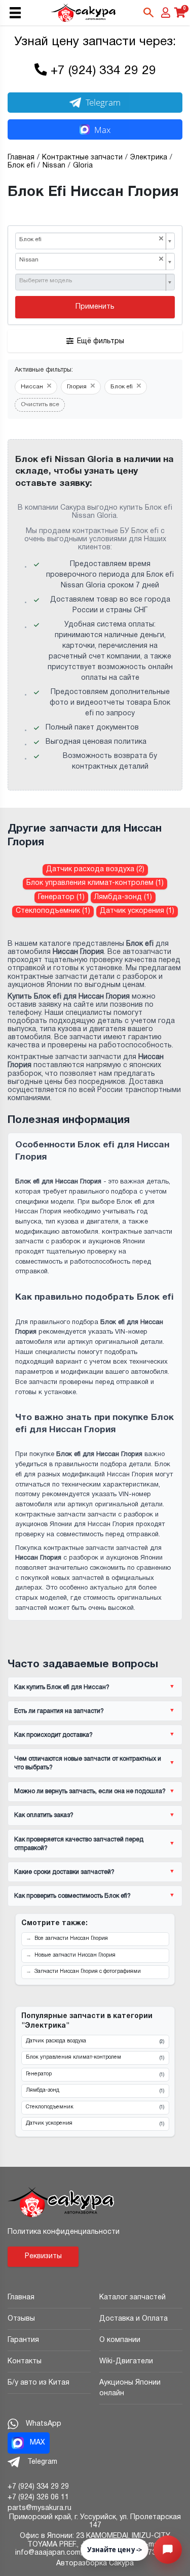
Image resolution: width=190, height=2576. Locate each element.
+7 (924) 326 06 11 (38, 2498)
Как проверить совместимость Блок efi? (72, 1896)
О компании (120, 2340)
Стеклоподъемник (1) (53, 911)
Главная (21, 2298)
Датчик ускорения (95, 2124)
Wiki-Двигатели (126, 2362)
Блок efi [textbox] (91, 239)
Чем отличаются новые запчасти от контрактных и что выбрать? (88, 1763)
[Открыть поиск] (148, 13)
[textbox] (91, 281)
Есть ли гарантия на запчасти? (59, 1711)
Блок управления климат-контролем (95, 2058)
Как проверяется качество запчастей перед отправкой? (79, 1844)
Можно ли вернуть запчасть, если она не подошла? (90, 1791)
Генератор (95, 2074)
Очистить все (40, 405)
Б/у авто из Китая (39, 2383)
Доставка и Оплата (134, 2319)
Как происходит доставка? (53, 1735)
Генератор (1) (61, 897)
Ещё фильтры (101, 341)
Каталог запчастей (132, 2298)
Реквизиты (43, 2256)
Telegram (103, 102)
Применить (95, 307)
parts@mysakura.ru (40, 2508)
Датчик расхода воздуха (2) (95, 869)
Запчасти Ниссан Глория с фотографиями (88, 1972)
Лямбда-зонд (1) (123, 897)
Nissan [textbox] (91, 260)
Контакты (25, 2362)
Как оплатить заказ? (44, 1815)
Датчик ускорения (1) (137, 911)
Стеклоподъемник (95, 2107)
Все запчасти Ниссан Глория (71, 1939)
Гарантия (23, 2340)
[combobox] (95, 241)
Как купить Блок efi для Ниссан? (62, 1687)
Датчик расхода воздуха (95, 2041)
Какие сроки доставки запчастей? (64, 1872)
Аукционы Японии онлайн (130, 2388)
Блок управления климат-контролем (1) (95, 883)
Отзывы (21, 2319)
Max (102, 130)
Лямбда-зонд (95, 2091)
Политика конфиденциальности (64, 2232)
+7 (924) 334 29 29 (103, 71)
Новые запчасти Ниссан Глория (75, 1955)
